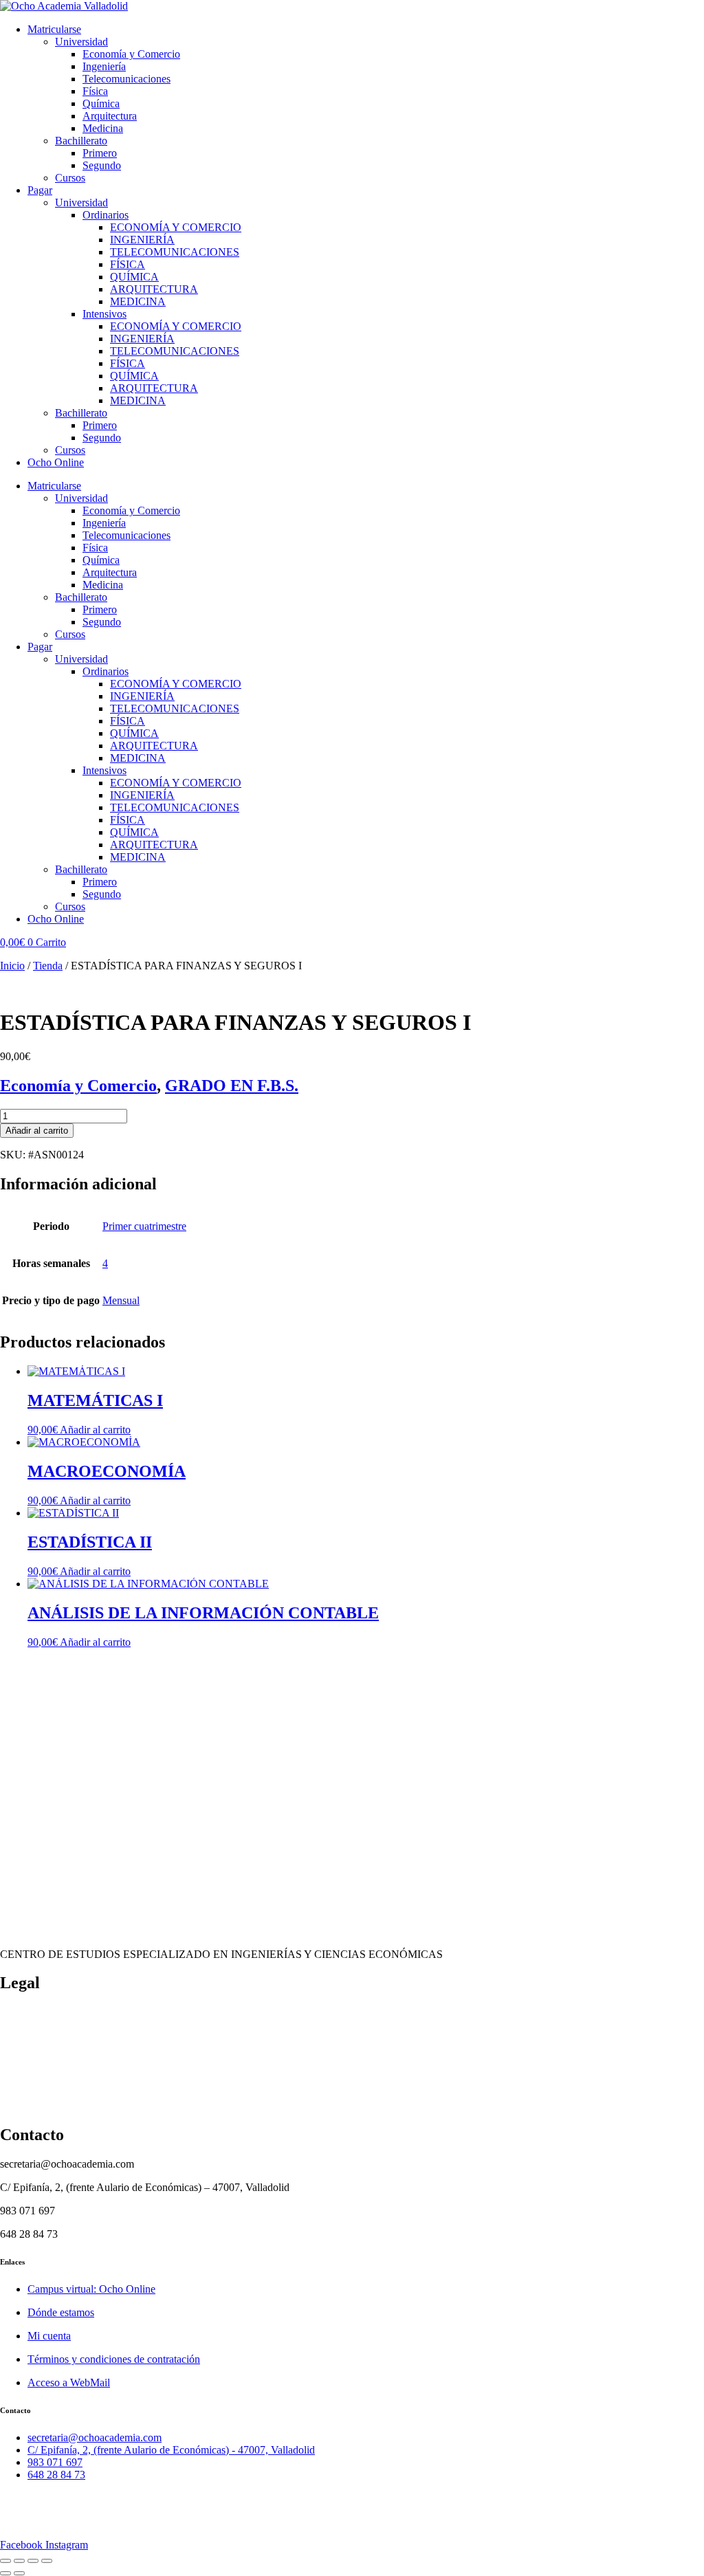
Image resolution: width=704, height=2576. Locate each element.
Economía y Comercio (131, 54)
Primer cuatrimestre (144, 1226)
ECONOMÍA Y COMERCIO (176, 227)
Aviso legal (24, 2105)
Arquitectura (110, 116)
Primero (100, 153)
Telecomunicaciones (126, 79)
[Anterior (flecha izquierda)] (5, 2573)
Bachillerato (81, 141)
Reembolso (24, 2059)
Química (101, 103)
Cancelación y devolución (56, 2035)
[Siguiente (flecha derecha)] (19, 2573)
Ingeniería (104, 66)
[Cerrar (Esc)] (47, 2561)
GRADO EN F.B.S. (232, 1086)
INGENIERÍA (142, 240)
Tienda (48, 966)
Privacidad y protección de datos (70, 2082)
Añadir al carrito (37, 1131)
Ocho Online (56, 462)
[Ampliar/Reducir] (5, 2561)
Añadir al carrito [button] (95, 1430)
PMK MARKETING (119, 2521)
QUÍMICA (134, 277)
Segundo (102, 165)
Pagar (40, 190)
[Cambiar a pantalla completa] (19, 2561)
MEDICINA (138, 301)
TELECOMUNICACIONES (175, 252)
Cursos (70, 178)
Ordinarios (106, 215)
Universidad (81, 42)
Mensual (121, 1300)
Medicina (103, 128)
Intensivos (104, 314)
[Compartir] (33, 2561)
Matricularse (54, 29)
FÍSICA (128, 264)
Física (95, 91)
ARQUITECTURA (154, 289)
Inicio (12, 966)
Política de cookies (41, 2012)
